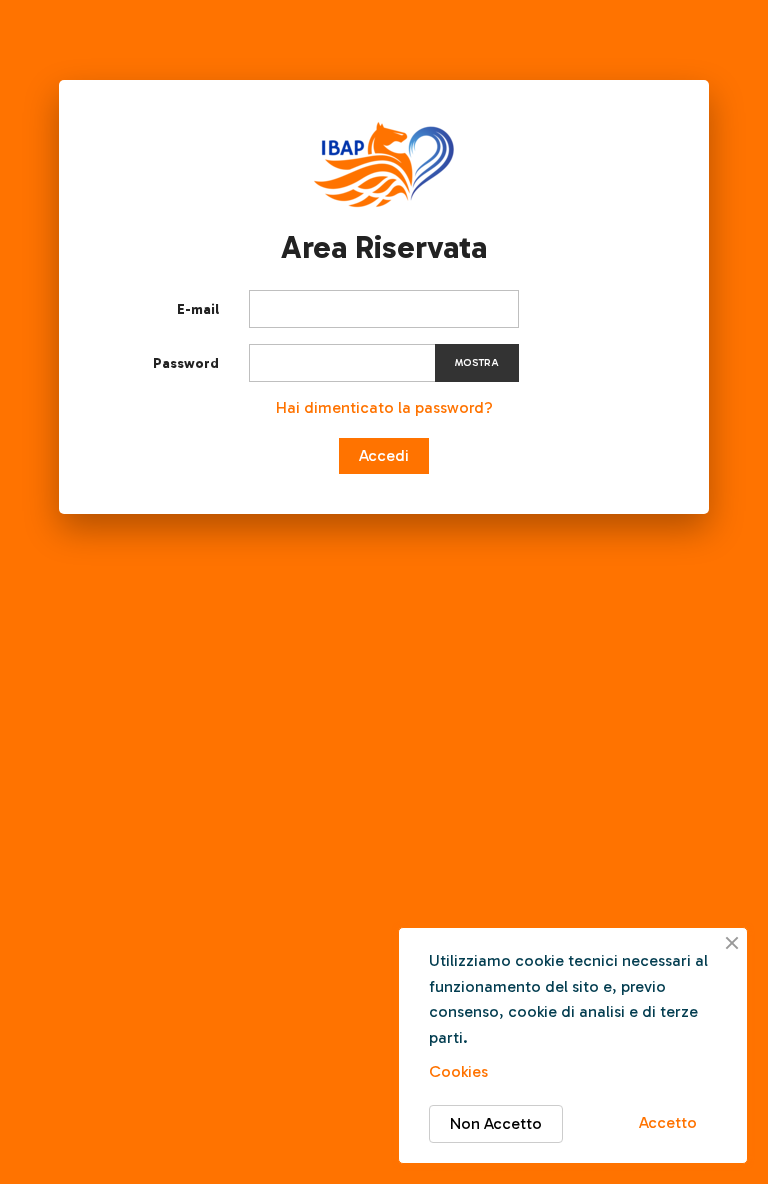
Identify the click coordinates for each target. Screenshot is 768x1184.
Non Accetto (496, 1123)
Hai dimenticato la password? (384, 407)
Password (186, 363)
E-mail (198, 309)
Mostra (477, 363)
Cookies (458, 1071)
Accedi (384, 455)
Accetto (668, 1122)
